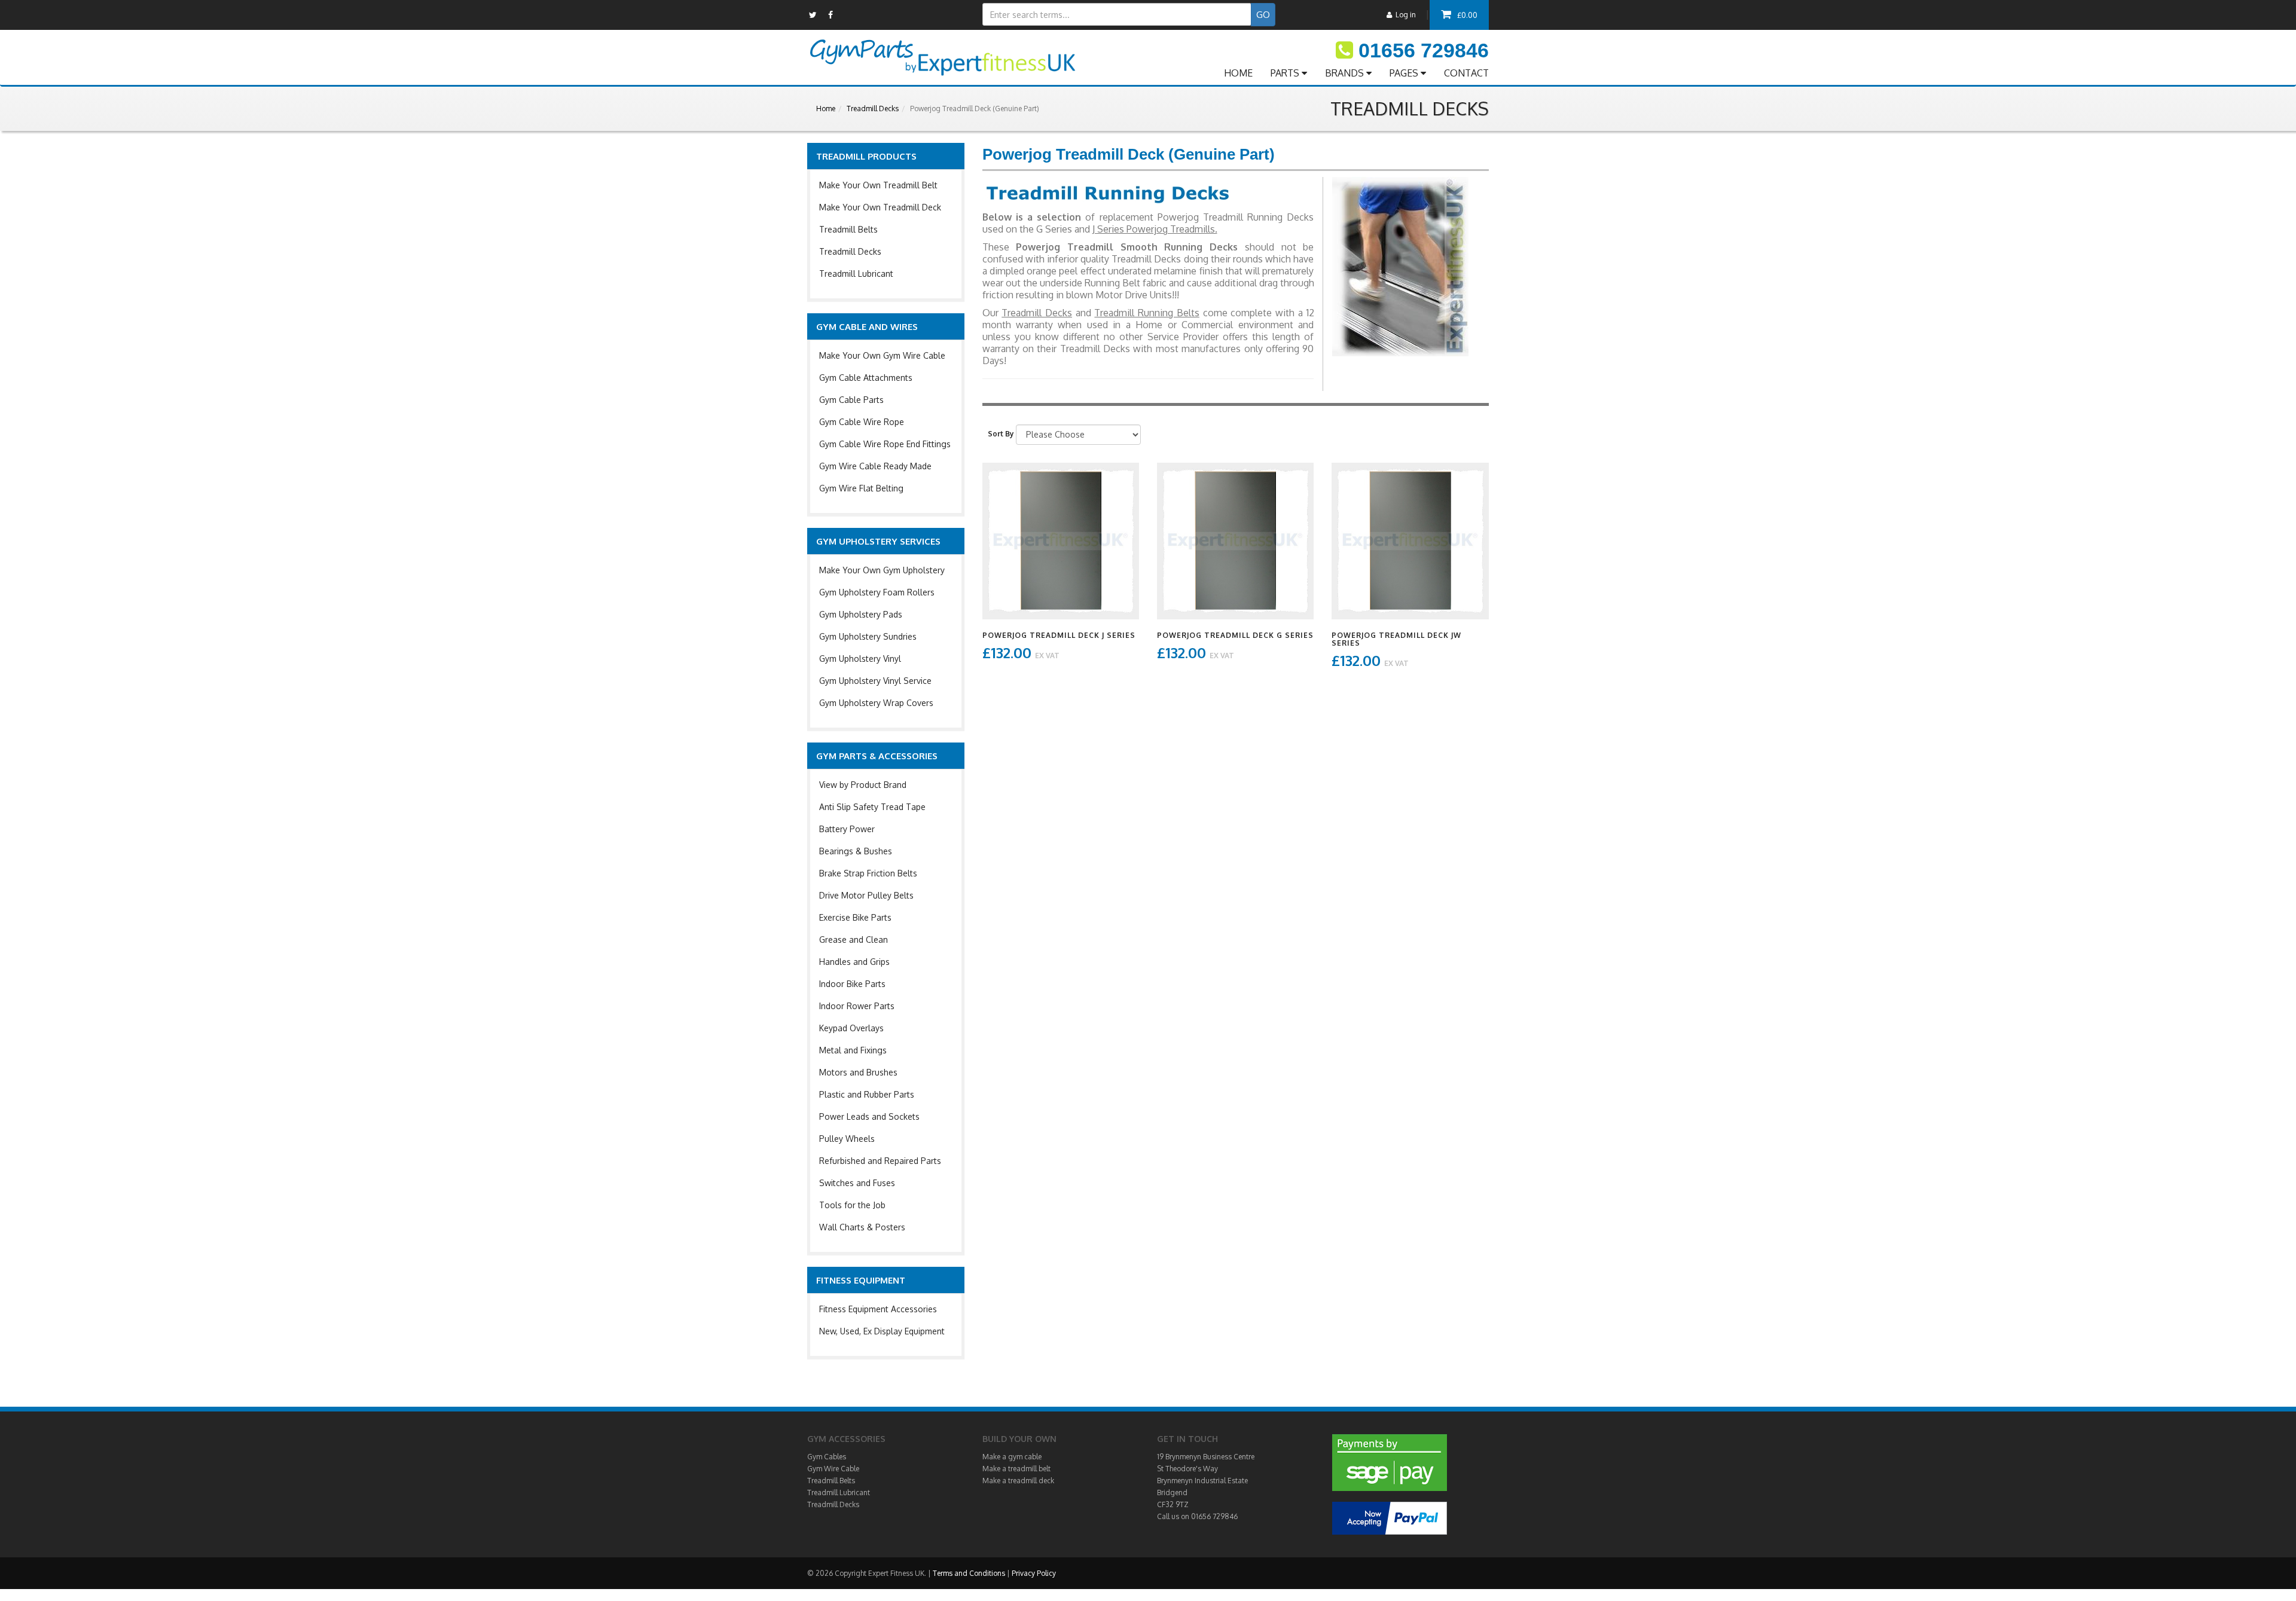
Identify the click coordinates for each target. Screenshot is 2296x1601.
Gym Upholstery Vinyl (860, 659)
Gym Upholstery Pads (861, 614)
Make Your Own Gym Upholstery (882, 570)
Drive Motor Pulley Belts (866, 895)
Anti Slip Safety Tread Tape (872, 807)
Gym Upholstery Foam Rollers (877, 592)
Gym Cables (827, 1457)
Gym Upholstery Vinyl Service (875, 681)
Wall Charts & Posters (862, 1227)
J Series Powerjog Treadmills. (1155, 229)
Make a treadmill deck (1018, 1481)
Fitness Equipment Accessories (878, 1309)
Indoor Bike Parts (852, 984)
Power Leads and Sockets (869, 1116)
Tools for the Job (852, 1205)
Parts (1286, 73)
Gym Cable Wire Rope (862, 422)
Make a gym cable (1012, 1457)
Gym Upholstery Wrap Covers (876, 703)
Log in (1404, 15)
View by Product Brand (863, 785)
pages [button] (1405, 73)
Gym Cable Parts (851, 400)
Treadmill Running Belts (1147, 313)
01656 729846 (1424, 50)
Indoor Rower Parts (857, 1006)
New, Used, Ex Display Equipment (882, 1331)
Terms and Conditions (969, 1573)
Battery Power (847, 829)
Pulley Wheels (847, 1139)
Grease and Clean (854, 939)
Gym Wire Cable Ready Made (875, 466)
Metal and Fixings (853, 1050)
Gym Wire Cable (833, 1469)
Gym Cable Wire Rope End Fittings (885, 444)
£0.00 (1467, 15)
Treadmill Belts (848, 229)
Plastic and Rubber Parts (867, 1094)
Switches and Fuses (857, 1183)
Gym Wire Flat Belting (861, 488)
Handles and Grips (854, 962)
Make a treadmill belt (1016, 1469)
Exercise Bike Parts (855, 917)
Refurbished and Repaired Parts (880, 1161)
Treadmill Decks (873, 109)
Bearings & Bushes (856, 851)
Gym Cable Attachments (866, 378)
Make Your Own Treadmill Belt (878, 185)
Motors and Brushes (858, 1072)
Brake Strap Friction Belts (868, 873)
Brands (1346, 73)
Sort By (1001, 434)
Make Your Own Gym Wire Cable (882, 355)
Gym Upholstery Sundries (868, 636)
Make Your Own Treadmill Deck (880, 207)
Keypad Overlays (851, 1028)
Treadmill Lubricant (856, 274)
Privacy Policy (1034, 1573)
